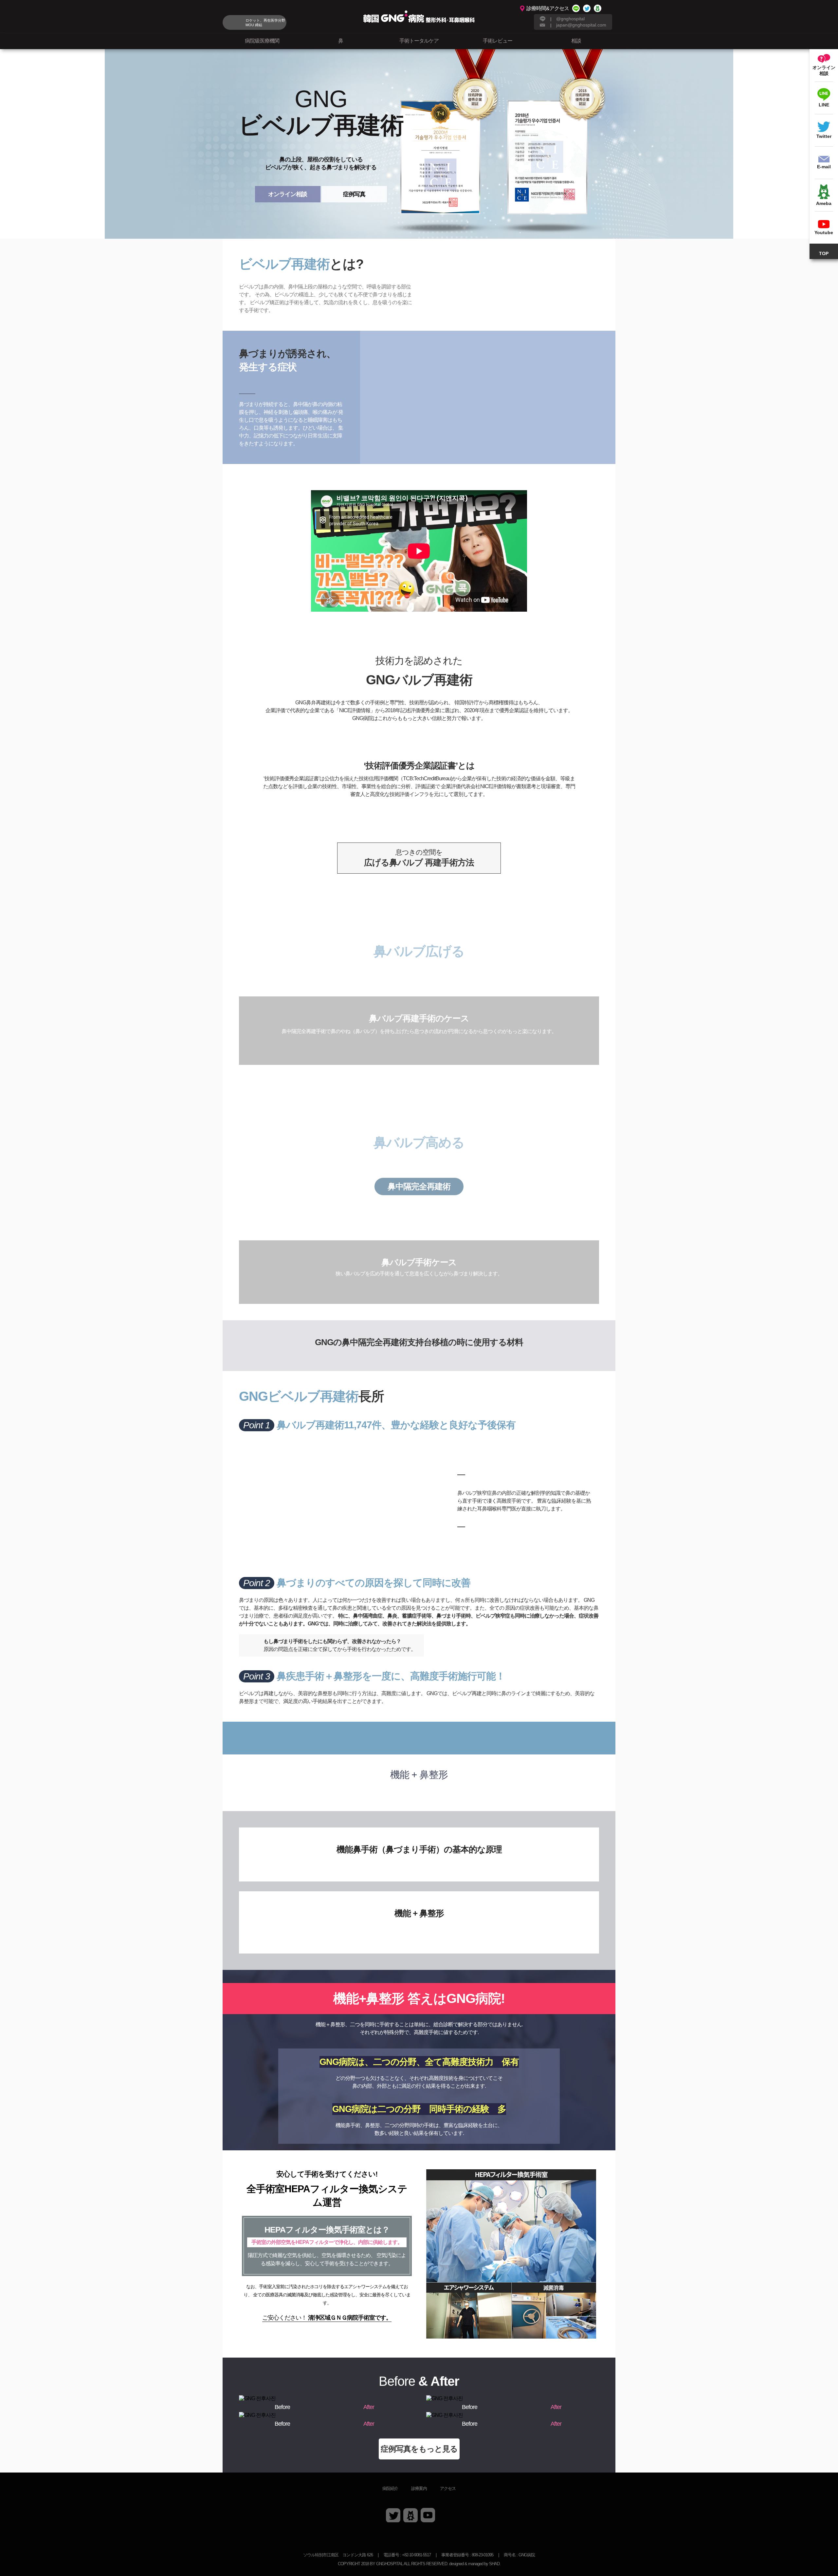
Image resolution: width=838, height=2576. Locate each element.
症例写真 (354, 194)
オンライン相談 (288, 194)
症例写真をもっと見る (419, 2449)
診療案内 (419, 2488)
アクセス (448, 2488)
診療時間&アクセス (548, 8)
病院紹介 (390, 2488)
